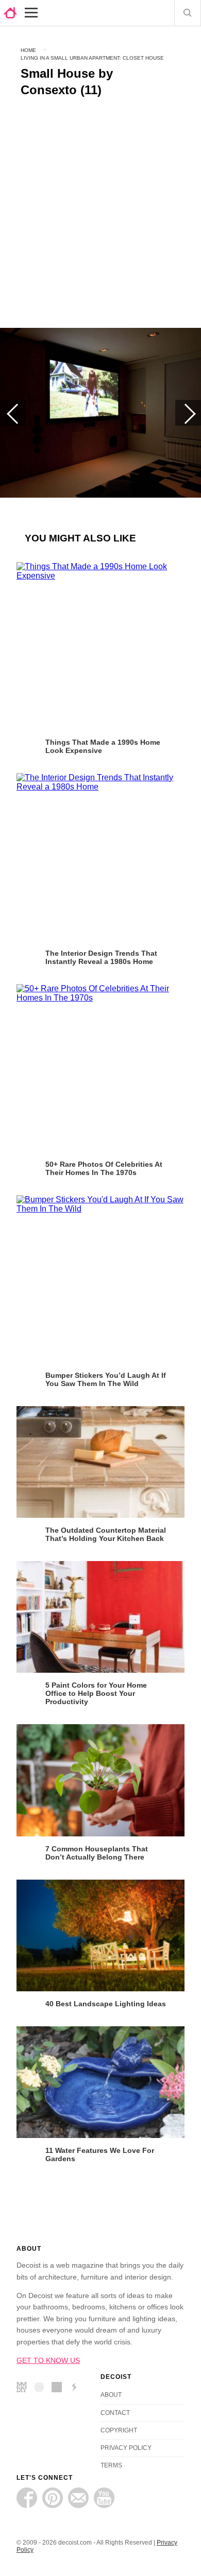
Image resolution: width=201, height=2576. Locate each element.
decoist (10, 13)
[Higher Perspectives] (42, 2389)
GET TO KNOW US (48, 2360)
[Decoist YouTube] (104, 2498)
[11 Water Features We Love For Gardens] (100, 2082)
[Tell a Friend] (78, 2498)
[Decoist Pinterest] (53, 2498)
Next (188, 413)
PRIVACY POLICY (126, 2448)
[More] (31, 13)
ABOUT (111, 2395)
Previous (13, 413)
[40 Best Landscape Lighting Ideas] (100, 1935)
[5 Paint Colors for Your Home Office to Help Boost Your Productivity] (100, 1617)
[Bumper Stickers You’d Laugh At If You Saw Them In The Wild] (100, 1279)
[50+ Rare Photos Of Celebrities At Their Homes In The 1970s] (100, 1068)
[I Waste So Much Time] (59, 2389)
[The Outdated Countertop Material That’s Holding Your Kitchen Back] (100, 1462)
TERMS (111, 2465)
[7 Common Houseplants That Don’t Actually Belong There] (100, 1780)
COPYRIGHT (119, 2430)
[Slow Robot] (77, 2389)
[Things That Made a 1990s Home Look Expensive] (100, 646)
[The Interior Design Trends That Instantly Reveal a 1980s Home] (100, 857)
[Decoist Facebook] (27, 2498)
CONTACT (115, 2413)
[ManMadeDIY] (24, 2389)
